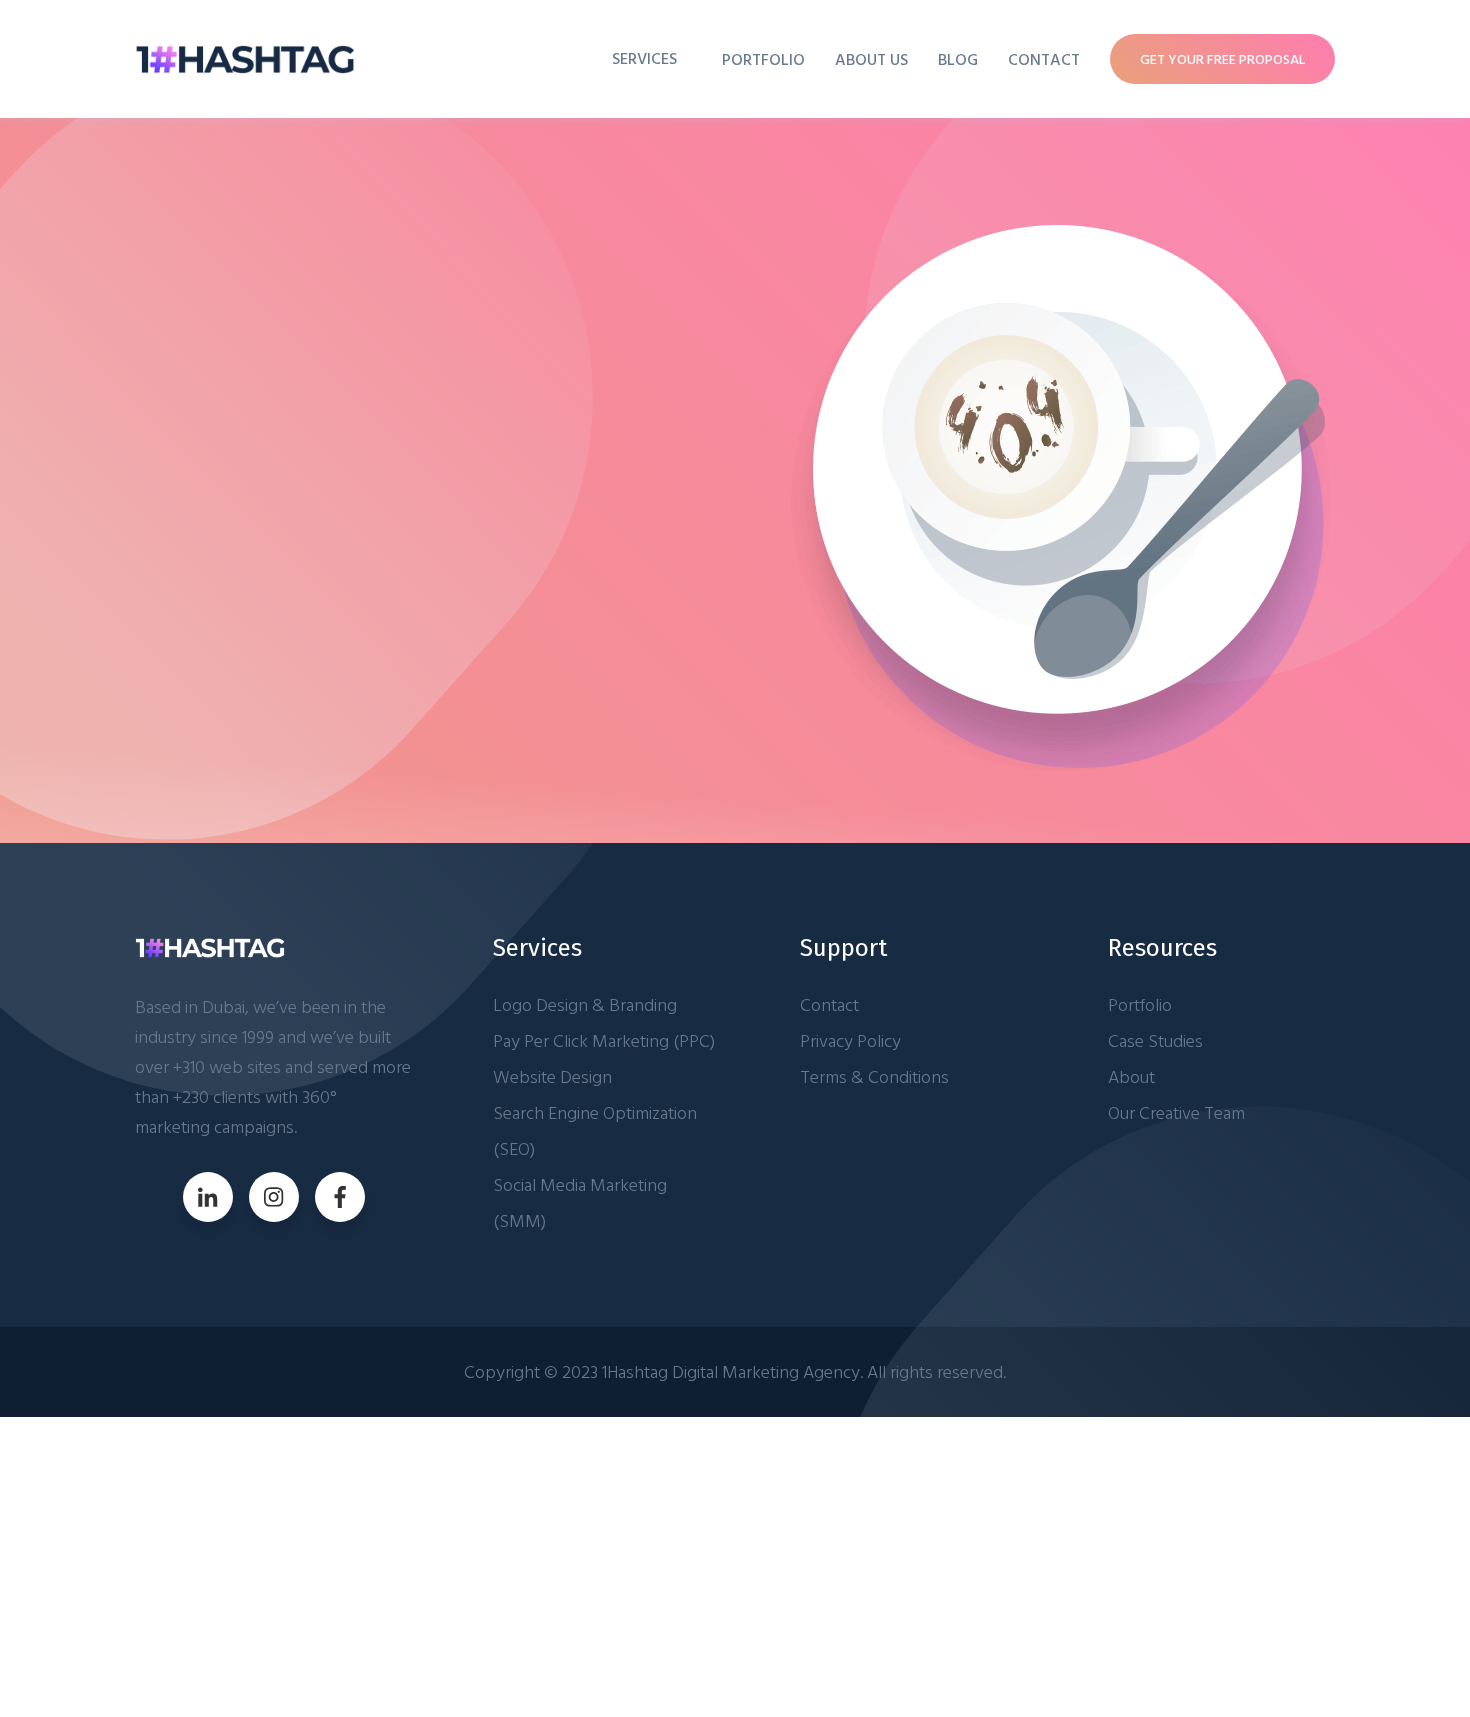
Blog (958, 59)
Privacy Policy (850, 1040)
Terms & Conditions (874, 1076)
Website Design (552, 1076)
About (1131, 1076)
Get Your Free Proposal (1222, 58)
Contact (1044, 59)
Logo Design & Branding (585, 1004)
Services (644, 58)
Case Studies (1155, 1040)
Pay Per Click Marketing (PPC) (604, 1040)
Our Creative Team (1176, 1112)
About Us (871, 59)
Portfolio (763, 59)
